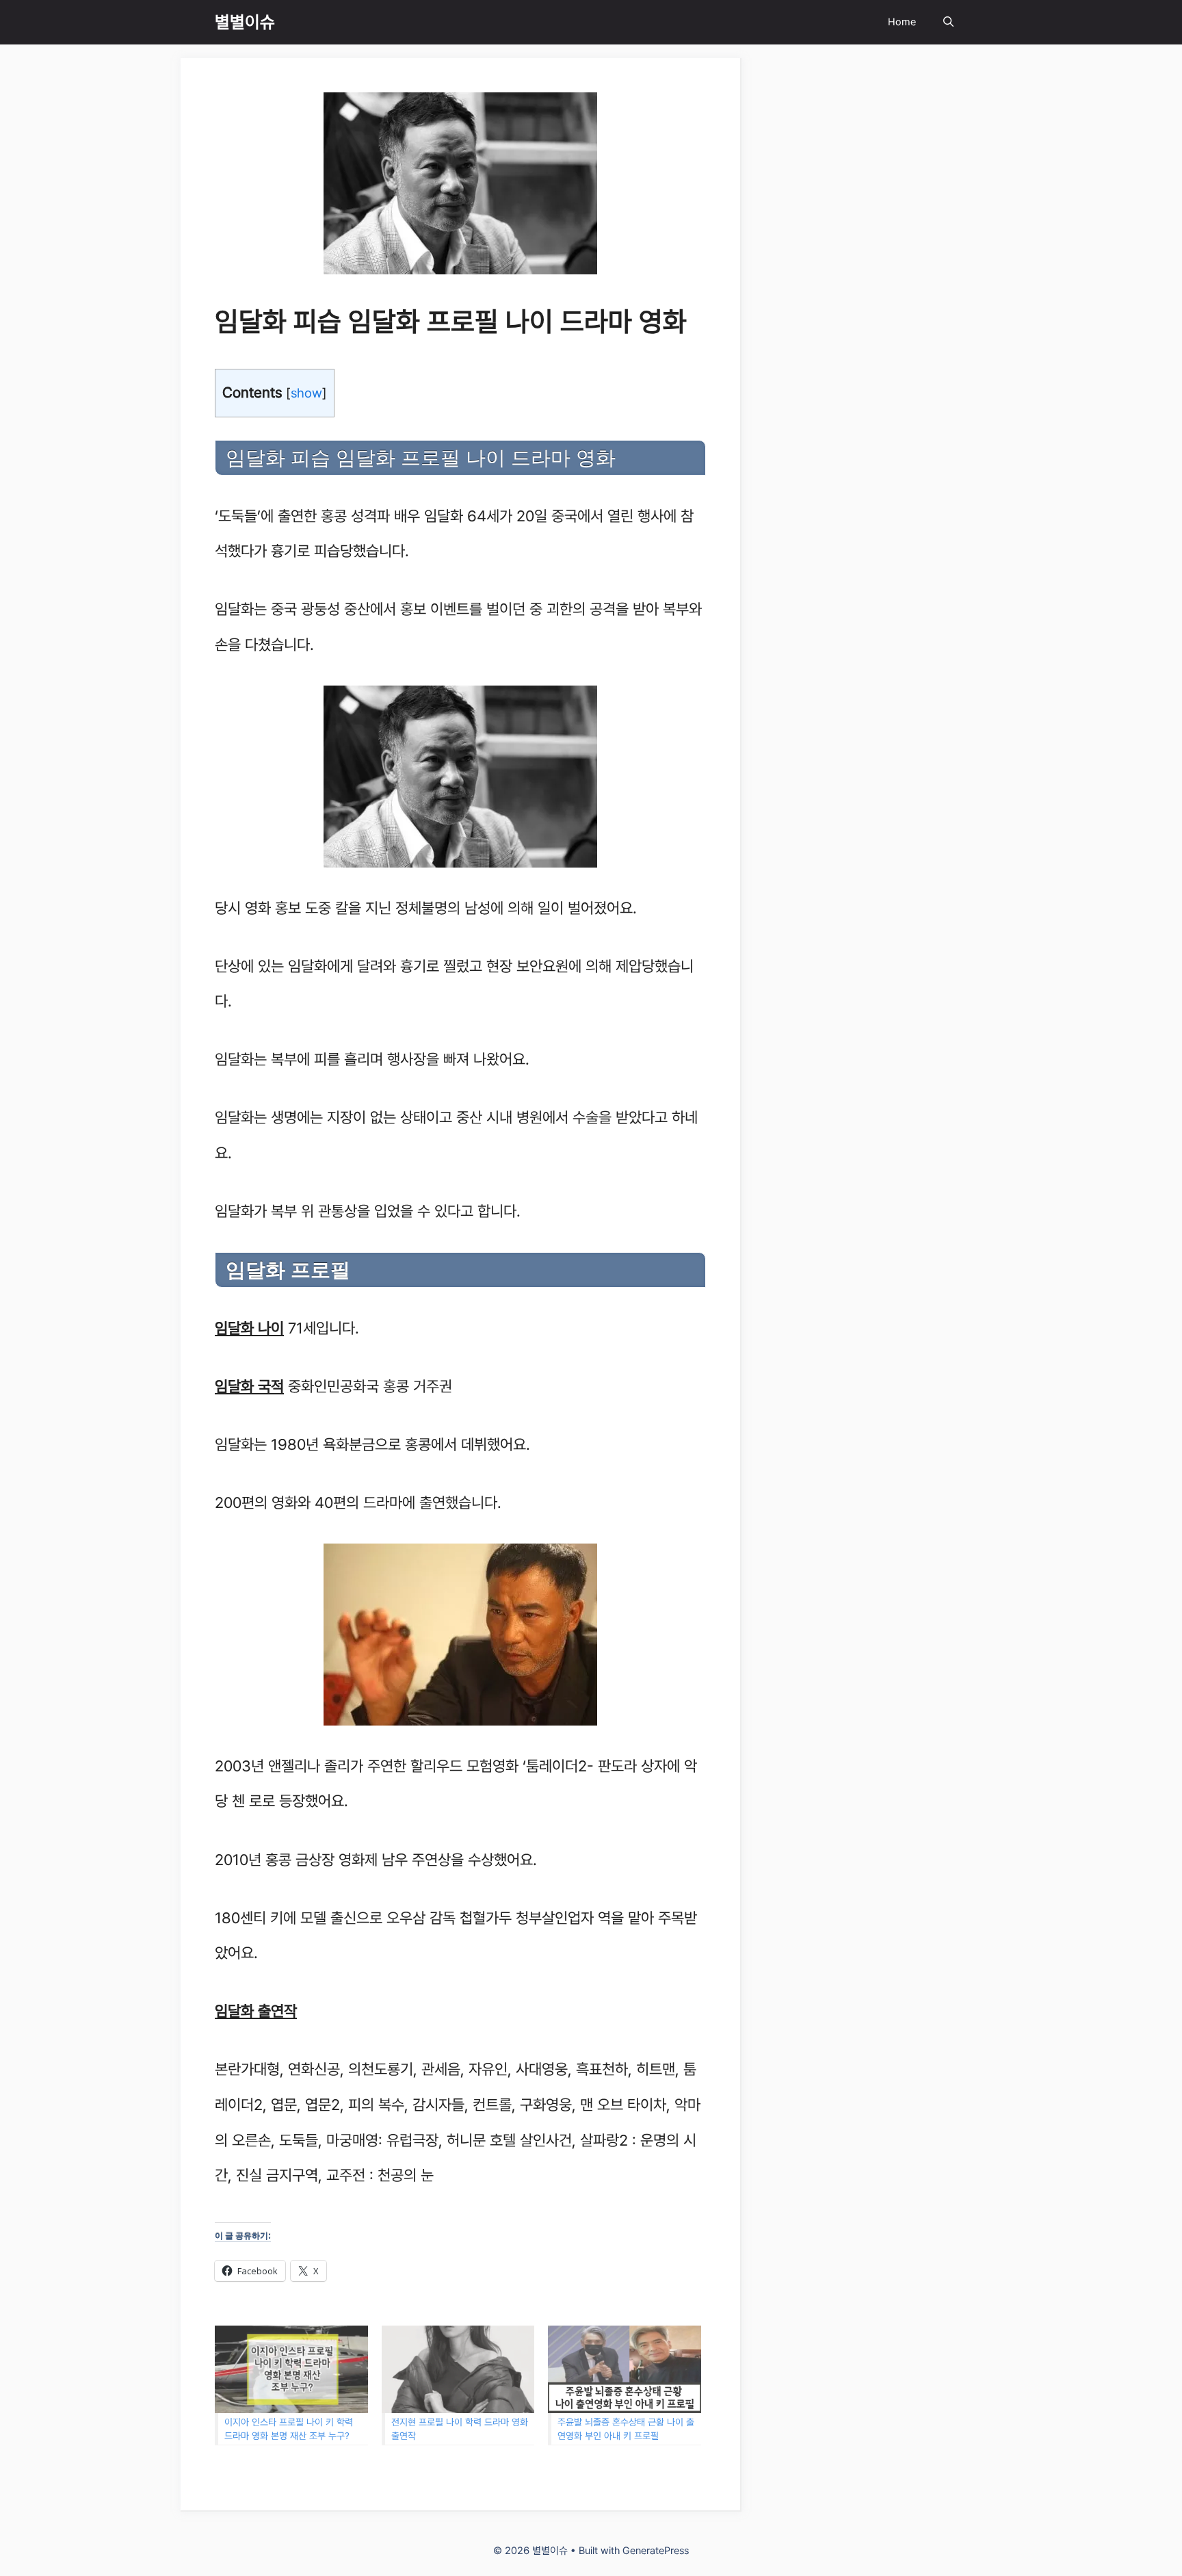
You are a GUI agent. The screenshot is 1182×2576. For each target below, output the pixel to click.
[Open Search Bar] (948, 22)
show (306, 393)
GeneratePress (656, 2551)
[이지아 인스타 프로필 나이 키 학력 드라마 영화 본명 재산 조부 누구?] (291, 2369)
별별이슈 (245, 22)
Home (902, 22)
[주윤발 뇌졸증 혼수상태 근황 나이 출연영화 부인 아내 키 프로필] (625, 2369)
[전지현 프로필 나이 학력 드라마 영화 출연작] (458, 2369)
